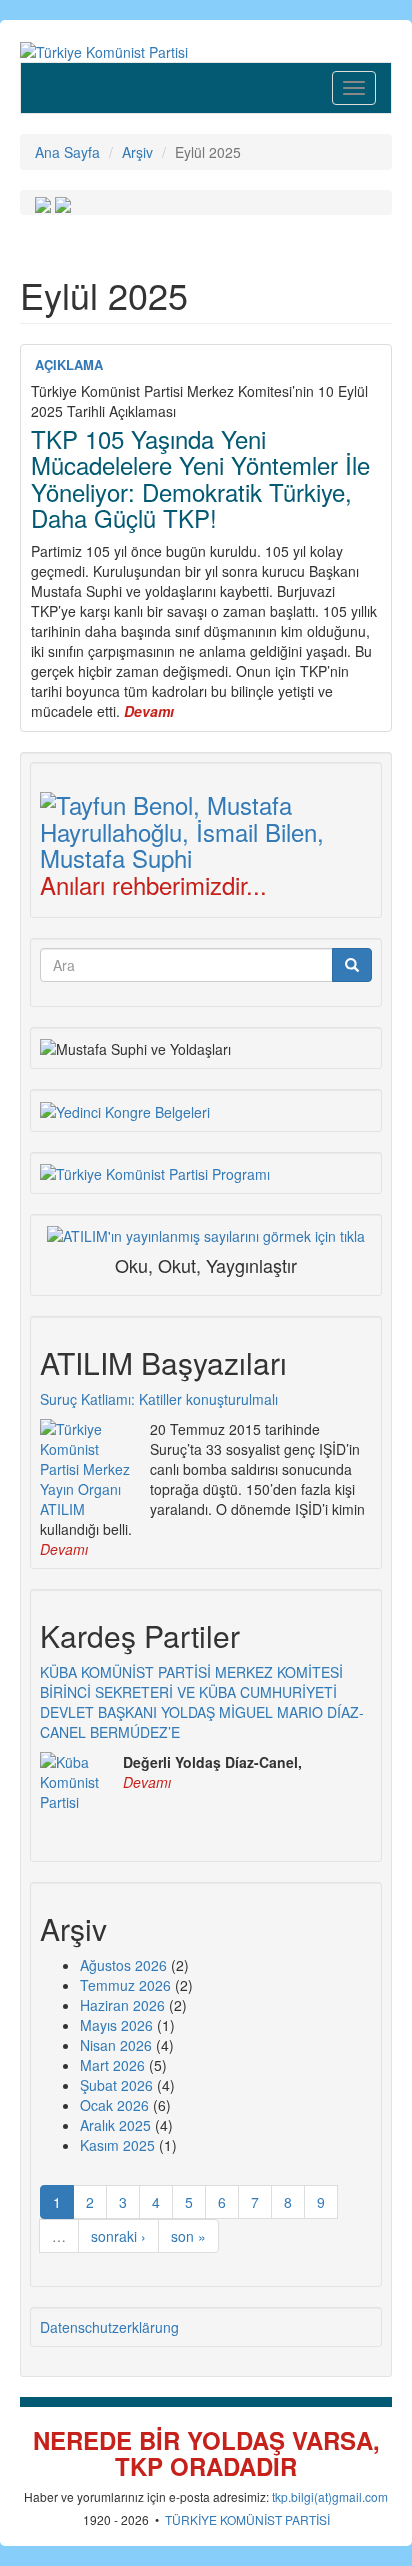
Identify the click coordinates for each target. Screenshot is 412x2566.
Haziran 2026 (122, 2005)
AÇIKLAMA (69, 364)
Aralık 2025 (115, 2125)
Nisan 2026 (116, 2045)
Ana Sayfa (67, 152)
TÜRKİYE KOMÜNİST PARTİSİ (247, 2519)
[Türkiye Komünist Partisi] (104, 50)
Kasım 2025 (117, 2145)
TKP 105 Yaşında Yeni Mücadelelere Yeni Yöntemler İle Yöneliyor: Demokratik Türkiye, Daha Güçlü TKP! (200, 478)
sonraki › (118, 2236)
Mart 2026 (112, 2065)
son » (188, 2236)
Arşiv (137, 152)
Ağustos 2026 (123, 1965)
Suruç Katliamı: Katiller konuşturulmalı (159, 1399)
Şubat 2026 (116, 2085)
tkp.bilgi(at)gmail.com (330, 2496)
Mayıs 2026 (116, 2025)
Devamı (64, 1549)
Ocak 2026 (114, 2105)
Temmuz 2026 (125, 1985)
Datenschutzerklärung (109, 2327)
